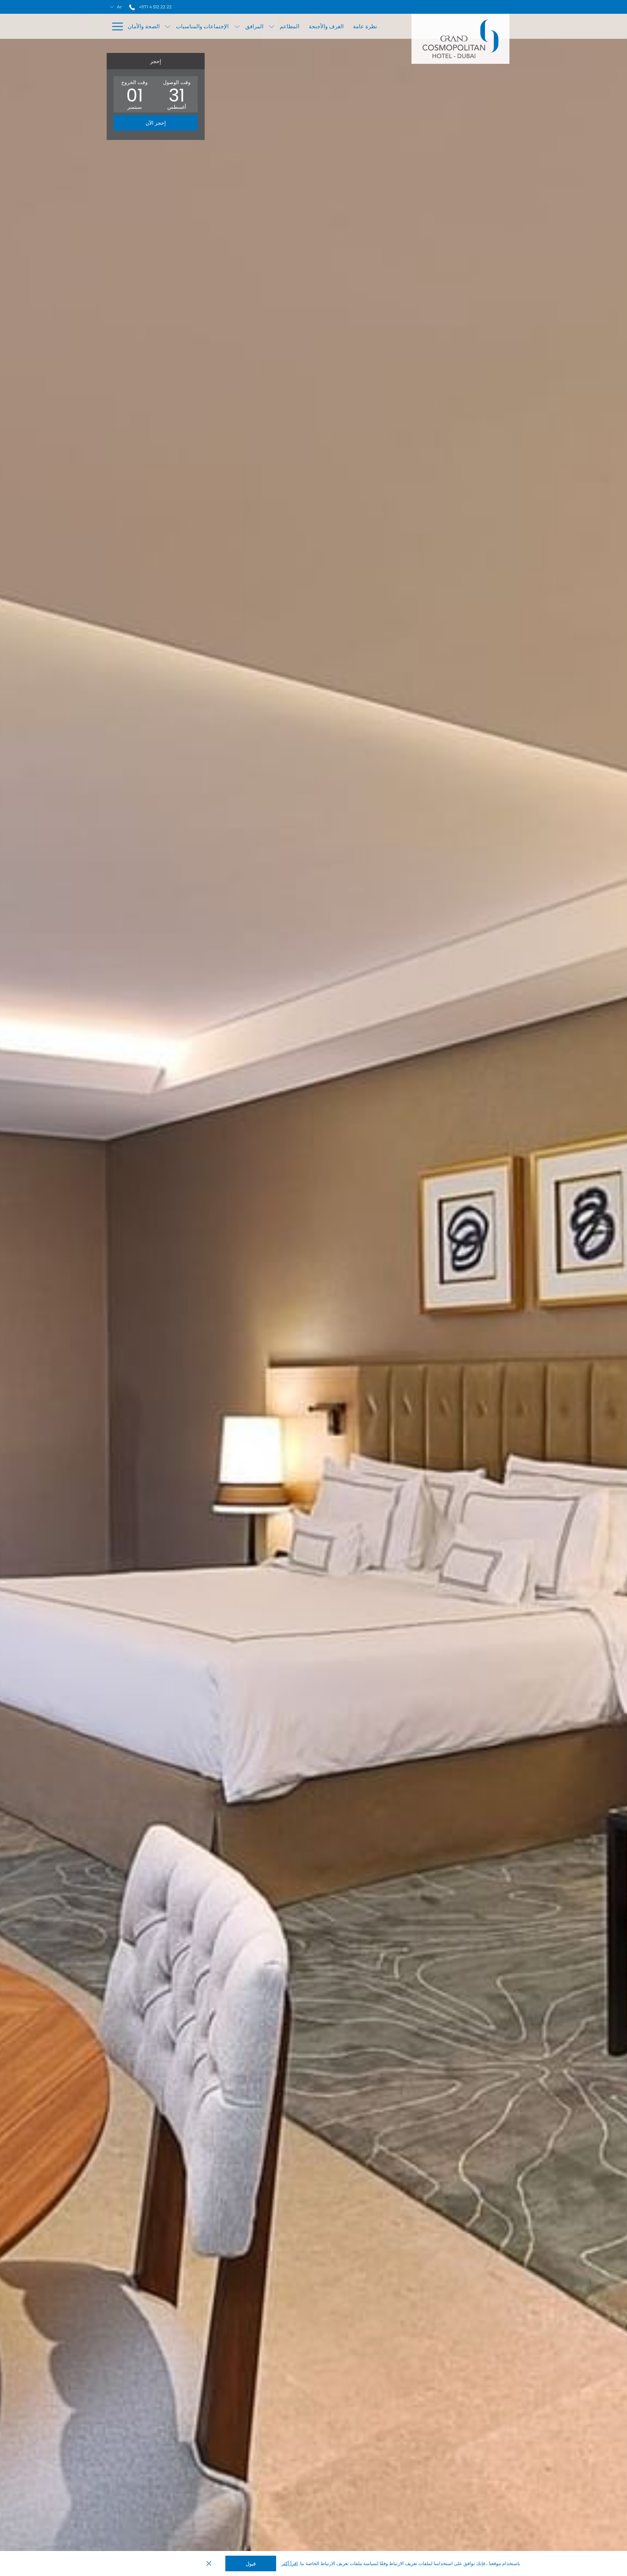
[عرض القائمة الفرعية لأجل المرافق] (237, 26)
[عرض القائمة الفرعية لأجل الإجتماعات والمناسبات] (168, 26)
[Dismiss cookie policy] (209, 2564)
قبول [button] (251, 2564)
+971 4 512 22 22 (155, 7)
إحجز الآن (156, 123)
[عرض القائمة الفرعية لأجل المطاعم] (272, 26)
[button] (177, 94)
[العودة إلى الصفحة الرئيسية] (460, 39)
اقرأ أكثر (290, 2563)
